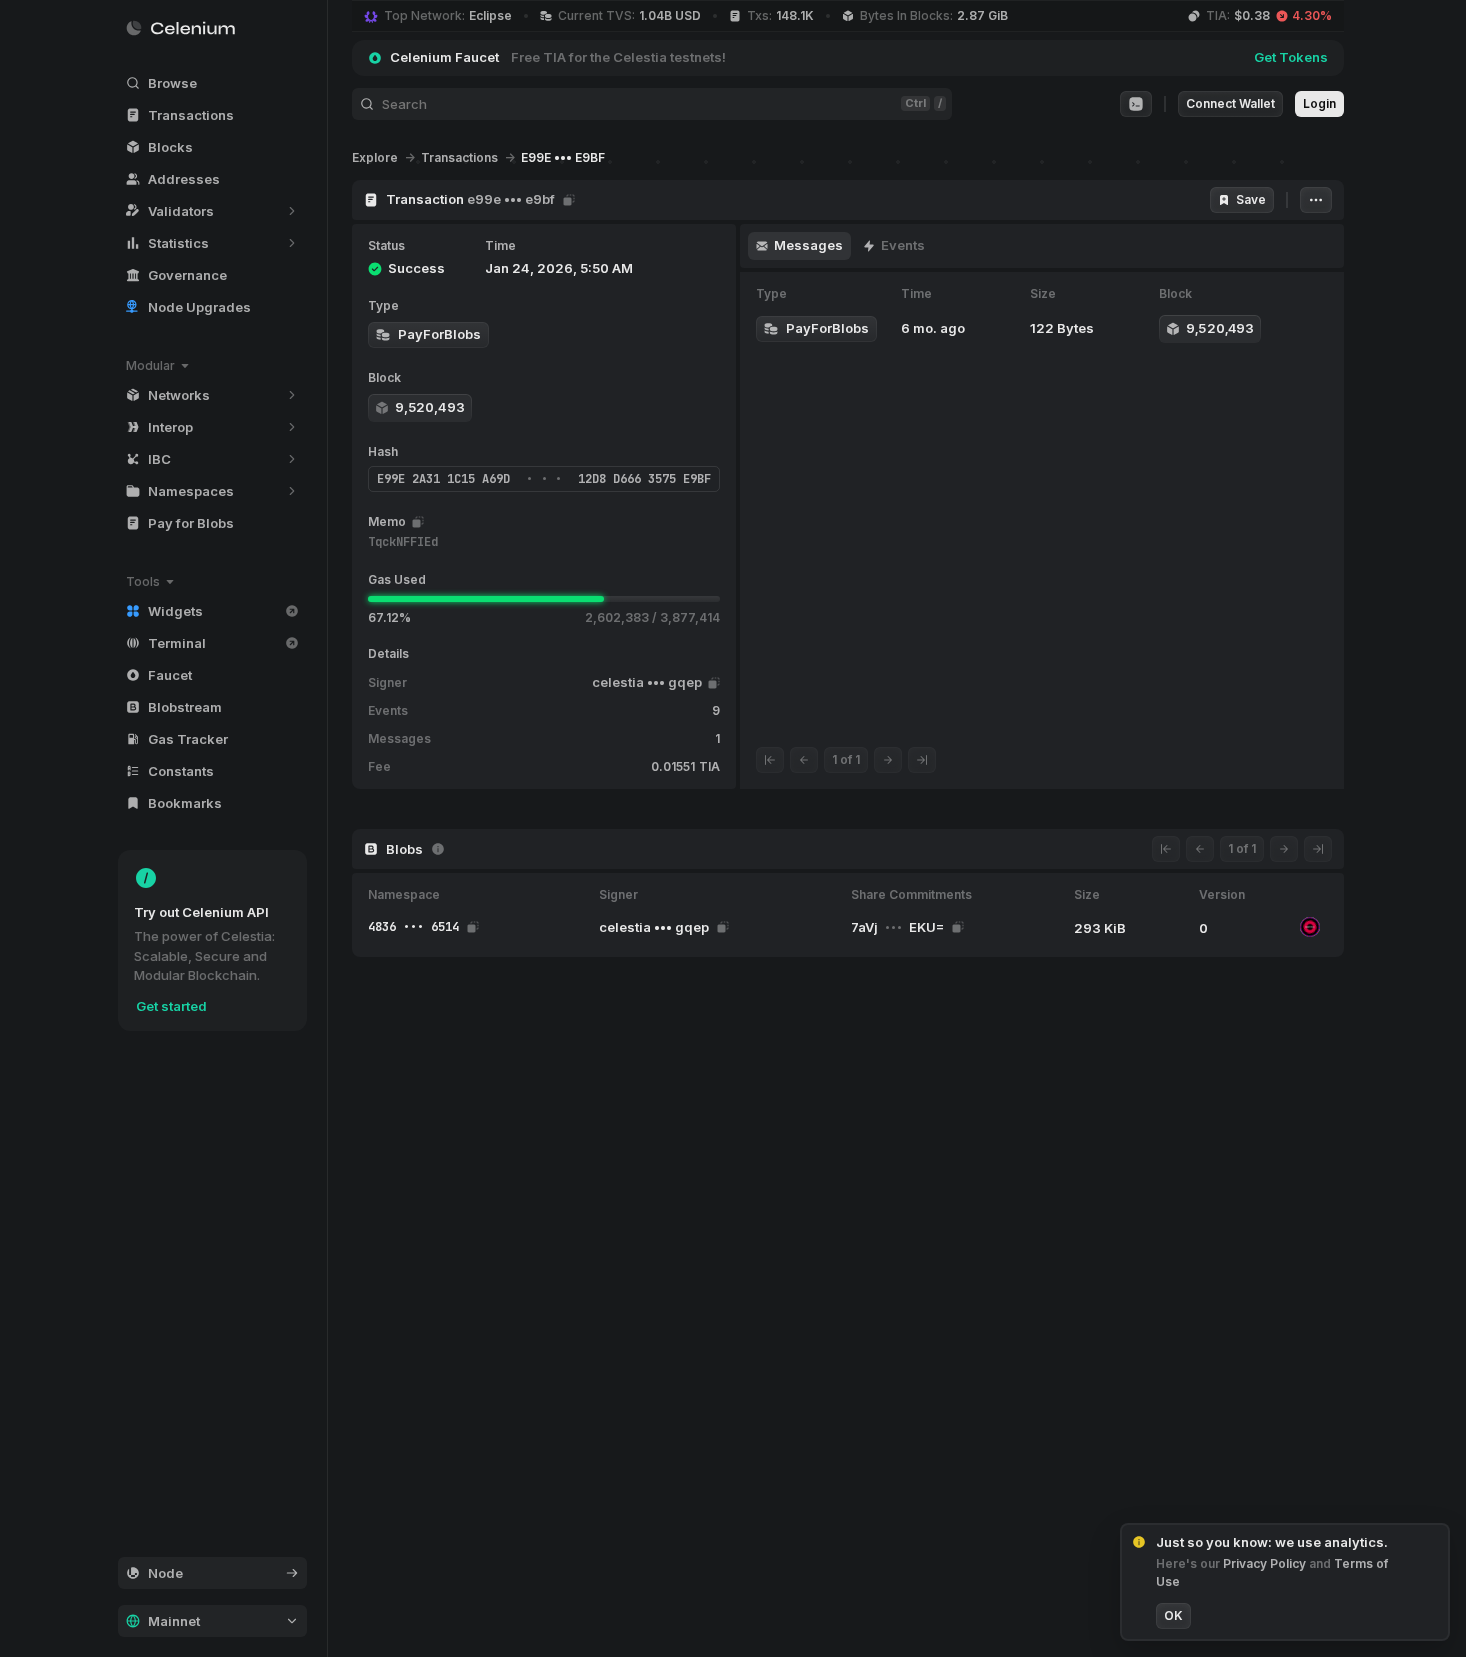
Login (1319, 103)
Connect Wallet (1230, 103)
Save (1251, 199)
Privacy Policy (1266, 1563)
